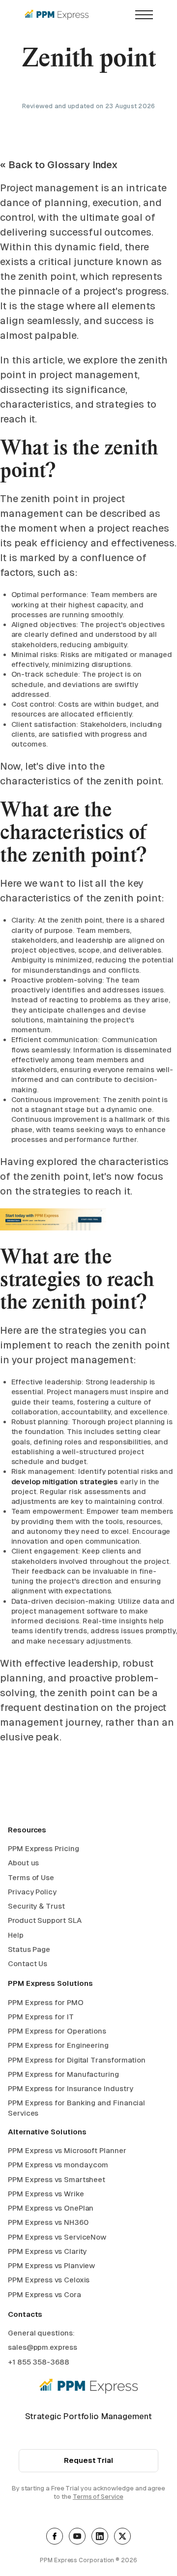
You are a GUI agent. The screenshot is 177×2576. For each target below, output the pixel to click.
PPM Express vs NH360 (48, 2222)
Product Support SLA (45, 1920)
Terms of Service (98, 2497)
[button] (144, 15)
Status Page (29, 1949)
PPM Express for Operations (57, 2031)
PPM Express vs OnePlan (51, 2208)
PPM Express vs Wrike (46, 2194)
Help (16, 1935)
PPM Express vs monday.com (58, 2165)
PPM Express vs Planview (51, 2265)
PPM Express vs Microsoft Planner (67, 2150)
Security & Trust (36, 1906)
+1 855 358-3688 (39, 2362)
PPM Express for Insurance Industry (70, 2088)
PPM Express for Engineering (58, 2045)
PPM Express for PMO (46, 2002)
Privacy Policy (32, 1892)
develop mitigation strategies (65, 1482)
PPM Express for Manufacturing (63, 2074)
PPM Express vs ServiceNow (57, 2237)
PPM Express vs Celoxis (49, 2280)
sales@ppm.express (43, 2347)
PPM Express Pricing (44, 1848)
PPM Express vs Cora (44, 2294)
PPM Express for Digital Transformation (77, 2060)
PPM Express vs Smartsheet (57, 2179)
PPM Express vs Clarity (47, 2251)
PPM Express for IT (41, 2017)
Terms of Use (31, 1877)
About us (23, 1863)
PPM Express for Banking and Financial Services (76, 2108)
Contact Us (28, 1963)
